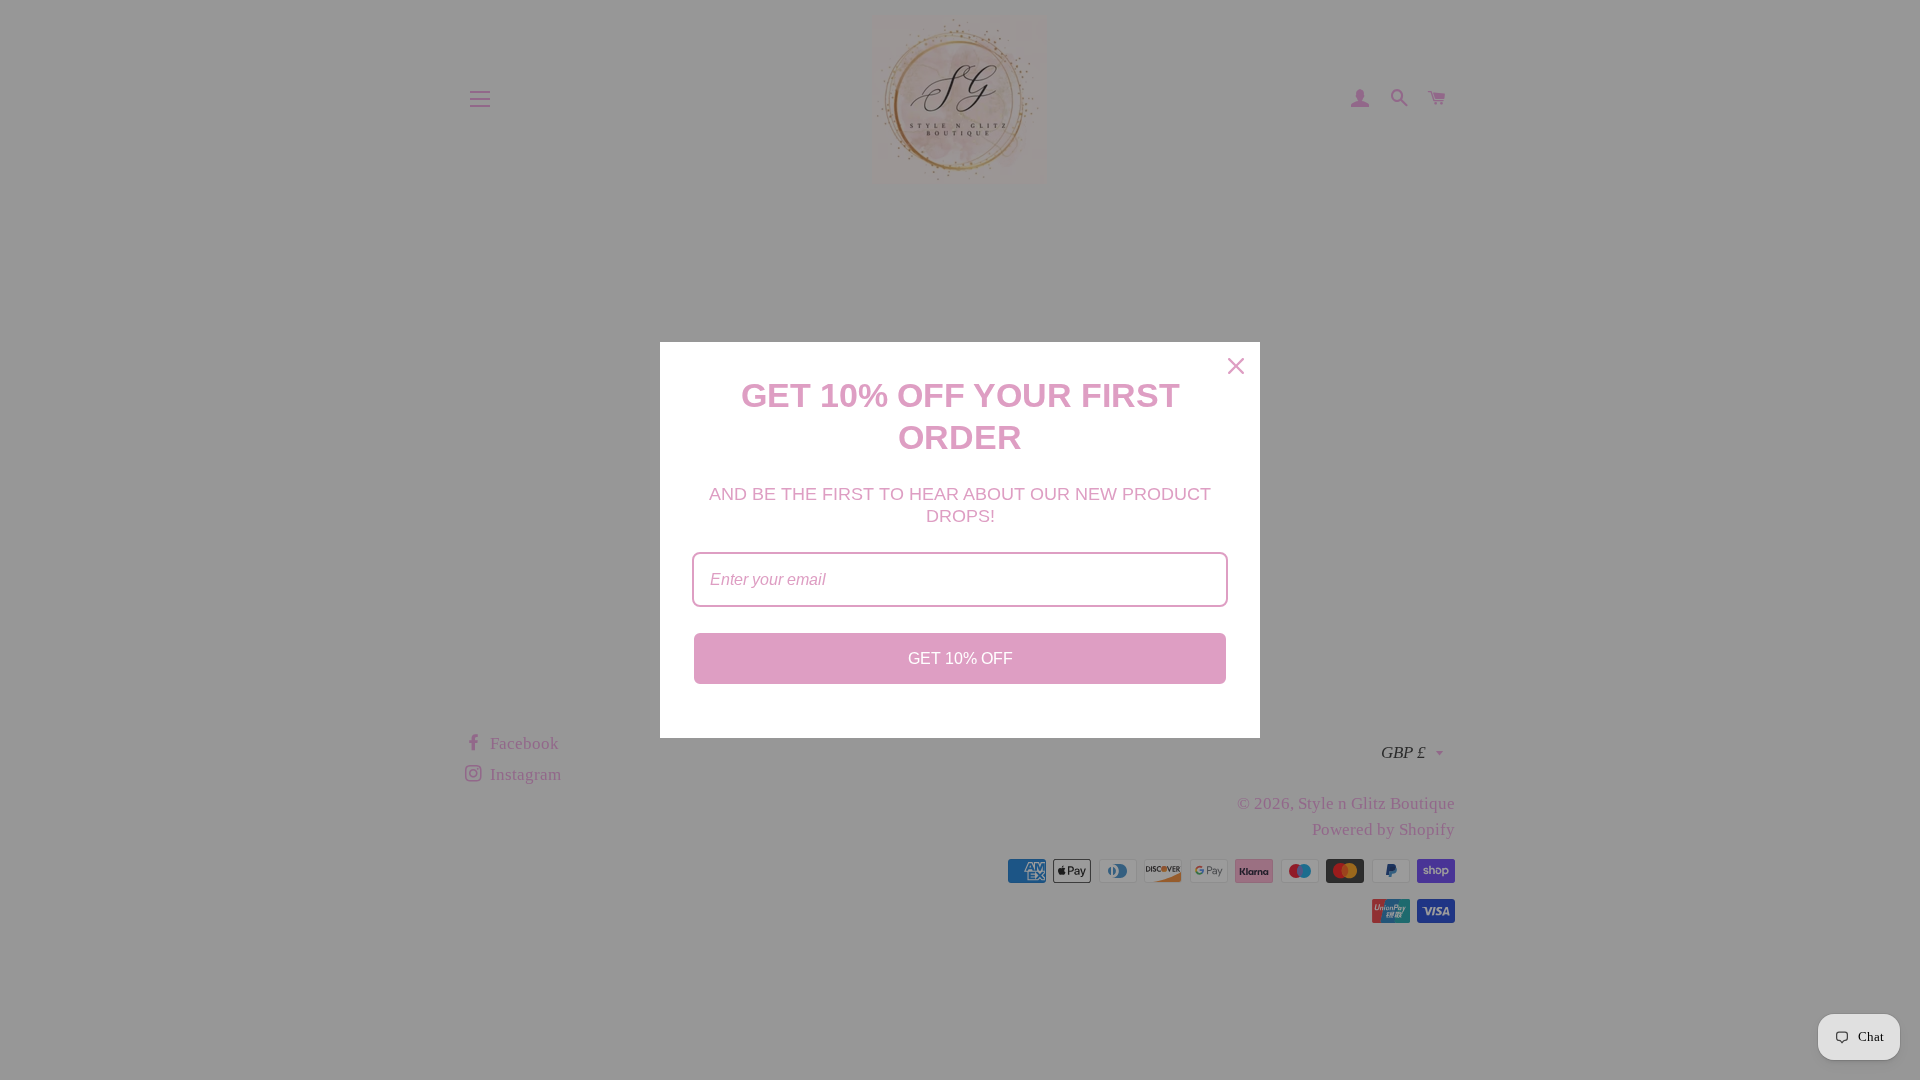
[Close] (1236, 366)
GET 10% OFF (960, 658)
